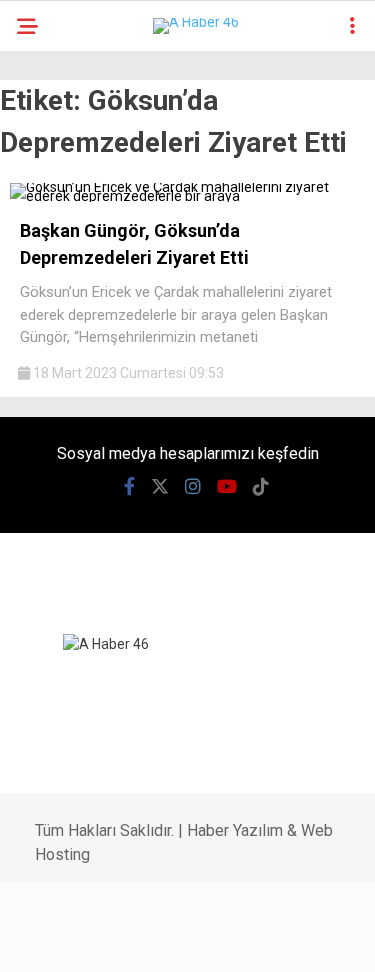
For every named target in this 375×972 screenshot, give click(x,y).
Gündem (58, 205)
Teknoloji (65, 488)
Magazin (61, 407)
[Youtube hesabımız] (198, 939)
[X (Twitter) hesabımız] (101, 939)
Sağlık (52, 448)
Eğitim (52, 691)
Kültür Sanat (77, 731)
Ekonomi (59, 245)
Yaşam (52, 650)
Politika (59, 286)
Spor (47, 367)
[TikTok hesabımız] (247, 939)
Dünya (52, 326)
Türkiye (56, 529)
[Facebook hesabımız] (52, 939)
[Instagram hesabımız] (150, 939)
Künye (51, 812)
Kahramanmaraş (90, 164)
